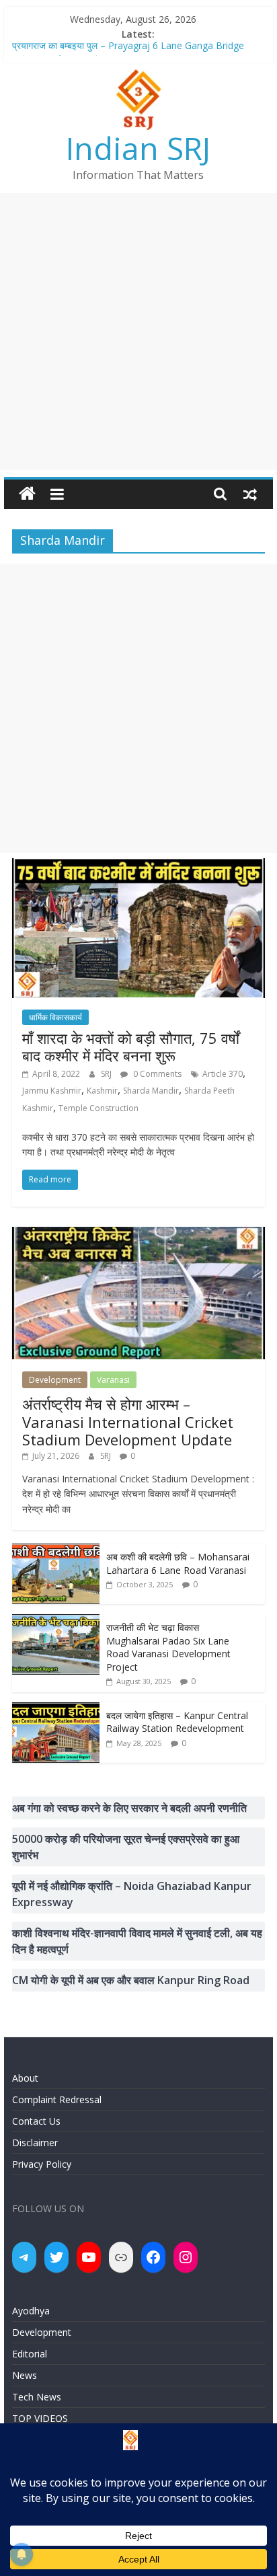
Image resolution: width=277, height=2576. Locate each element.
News (25, 2375)
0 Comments (156, 1074)
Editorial (30, 2354)
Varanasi (113, 1380)
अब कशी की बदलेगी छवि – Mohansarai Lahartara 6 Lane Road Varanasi (178, 1563)
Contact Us (36, 2121)
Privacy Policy (42, 2164)
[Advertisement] (138, 332)
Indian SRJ (138, 148)
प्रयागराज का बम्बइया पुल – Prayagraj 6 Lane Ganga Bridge (128, 49)
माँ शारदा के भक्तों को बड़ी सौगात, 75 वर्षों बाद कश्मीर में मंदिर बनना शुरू (131, 1047)
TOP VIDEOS (40, 2418)
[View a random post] (250, 494)
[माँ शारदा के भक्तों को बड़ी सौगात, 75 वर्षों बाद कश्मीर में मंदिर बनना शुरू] (138, 866)
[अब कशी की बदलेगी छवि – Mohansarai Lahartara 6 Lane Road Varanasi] (56, 1551)
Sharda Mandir (151, 1091)
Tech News (37, 2397)
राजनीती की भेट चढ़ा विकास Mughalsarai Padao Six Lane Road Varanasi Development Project (168, 1647)
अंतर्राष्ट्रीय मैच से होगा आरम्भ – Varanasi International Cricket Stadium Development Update (128, 1422)
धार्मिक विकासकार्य (55, 1017)
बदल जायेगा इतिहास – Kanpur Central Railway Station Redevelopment (177, 1722)
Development (55, 1380)
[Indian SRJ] (27, 494)
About (25, 2078)
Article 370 (223, 1074)
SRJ (107, 1074)
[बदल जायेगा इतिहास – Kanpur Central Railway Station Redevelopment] (56, 1709)
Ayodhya (31, 2311)
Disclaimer (35, 2143)
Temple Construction (98, 1108)
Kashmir (102, 1091)
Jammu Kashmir (52, 1091)
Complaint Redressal (57, 2099)
